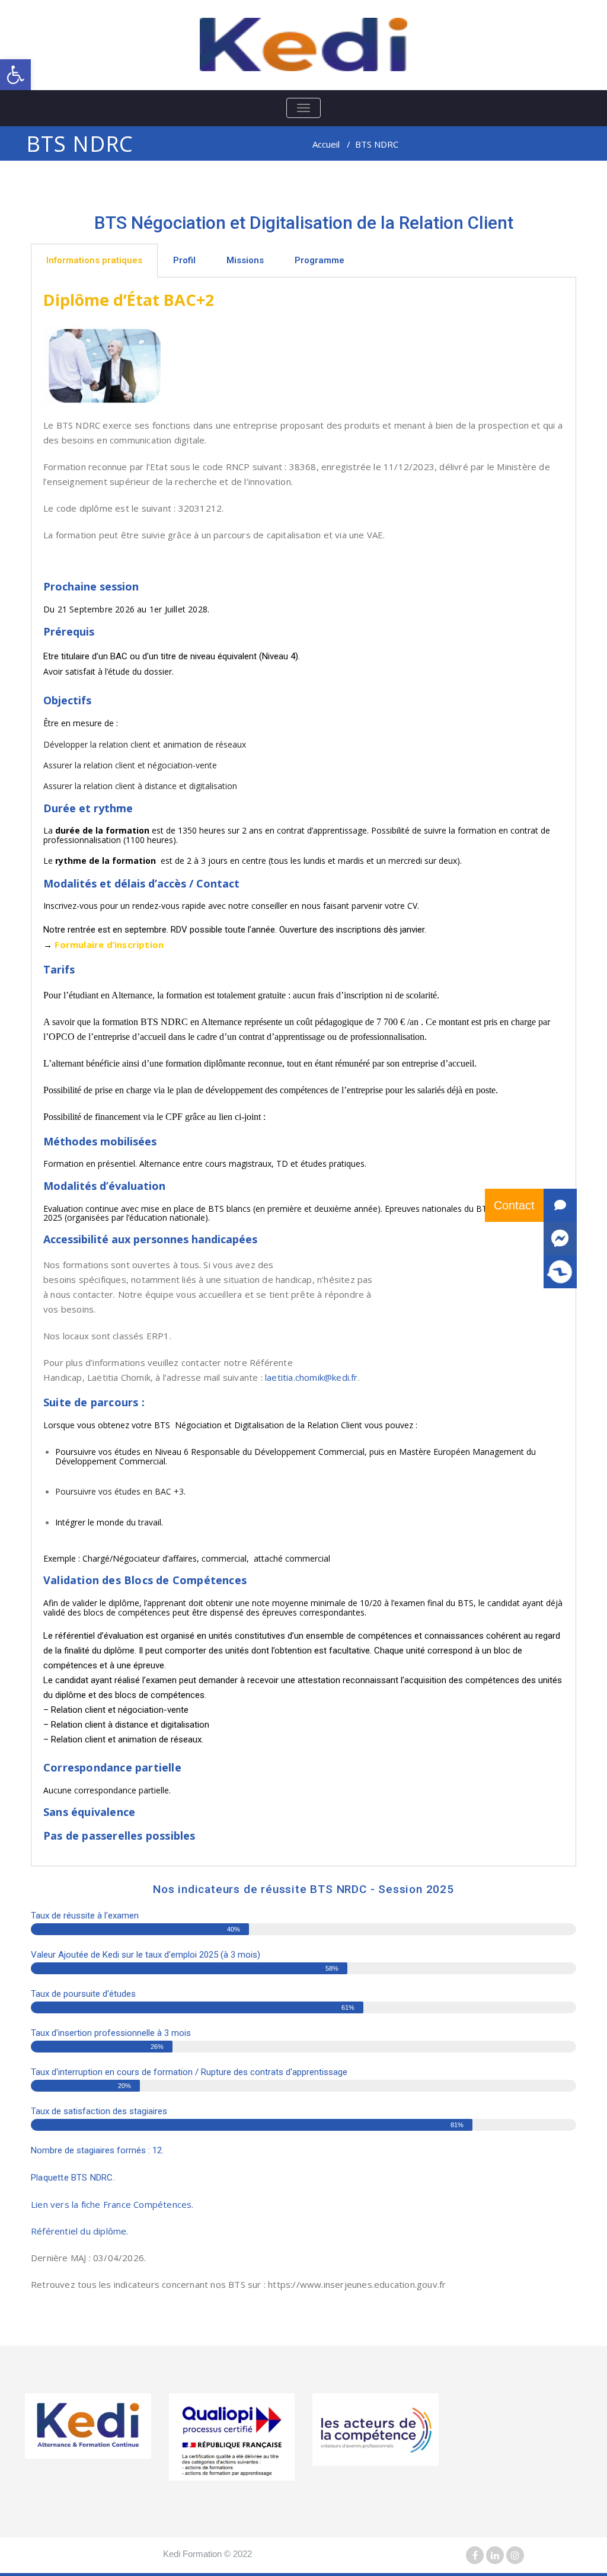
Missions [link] (245, 260)
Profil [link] (184, 260)
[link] (15, 75)
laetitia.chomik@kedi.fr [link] (312, 1377)
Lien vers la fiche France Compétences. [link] (112, 2204)
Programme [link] (320, 260)
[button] (560, 1272)
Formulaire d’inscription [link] (109, 944)
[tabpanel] (303, 1072)
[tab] (94, 261)
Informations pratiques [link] (94, 260)
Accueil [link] (326, 144)
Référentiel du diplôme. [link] (80, 2231)
